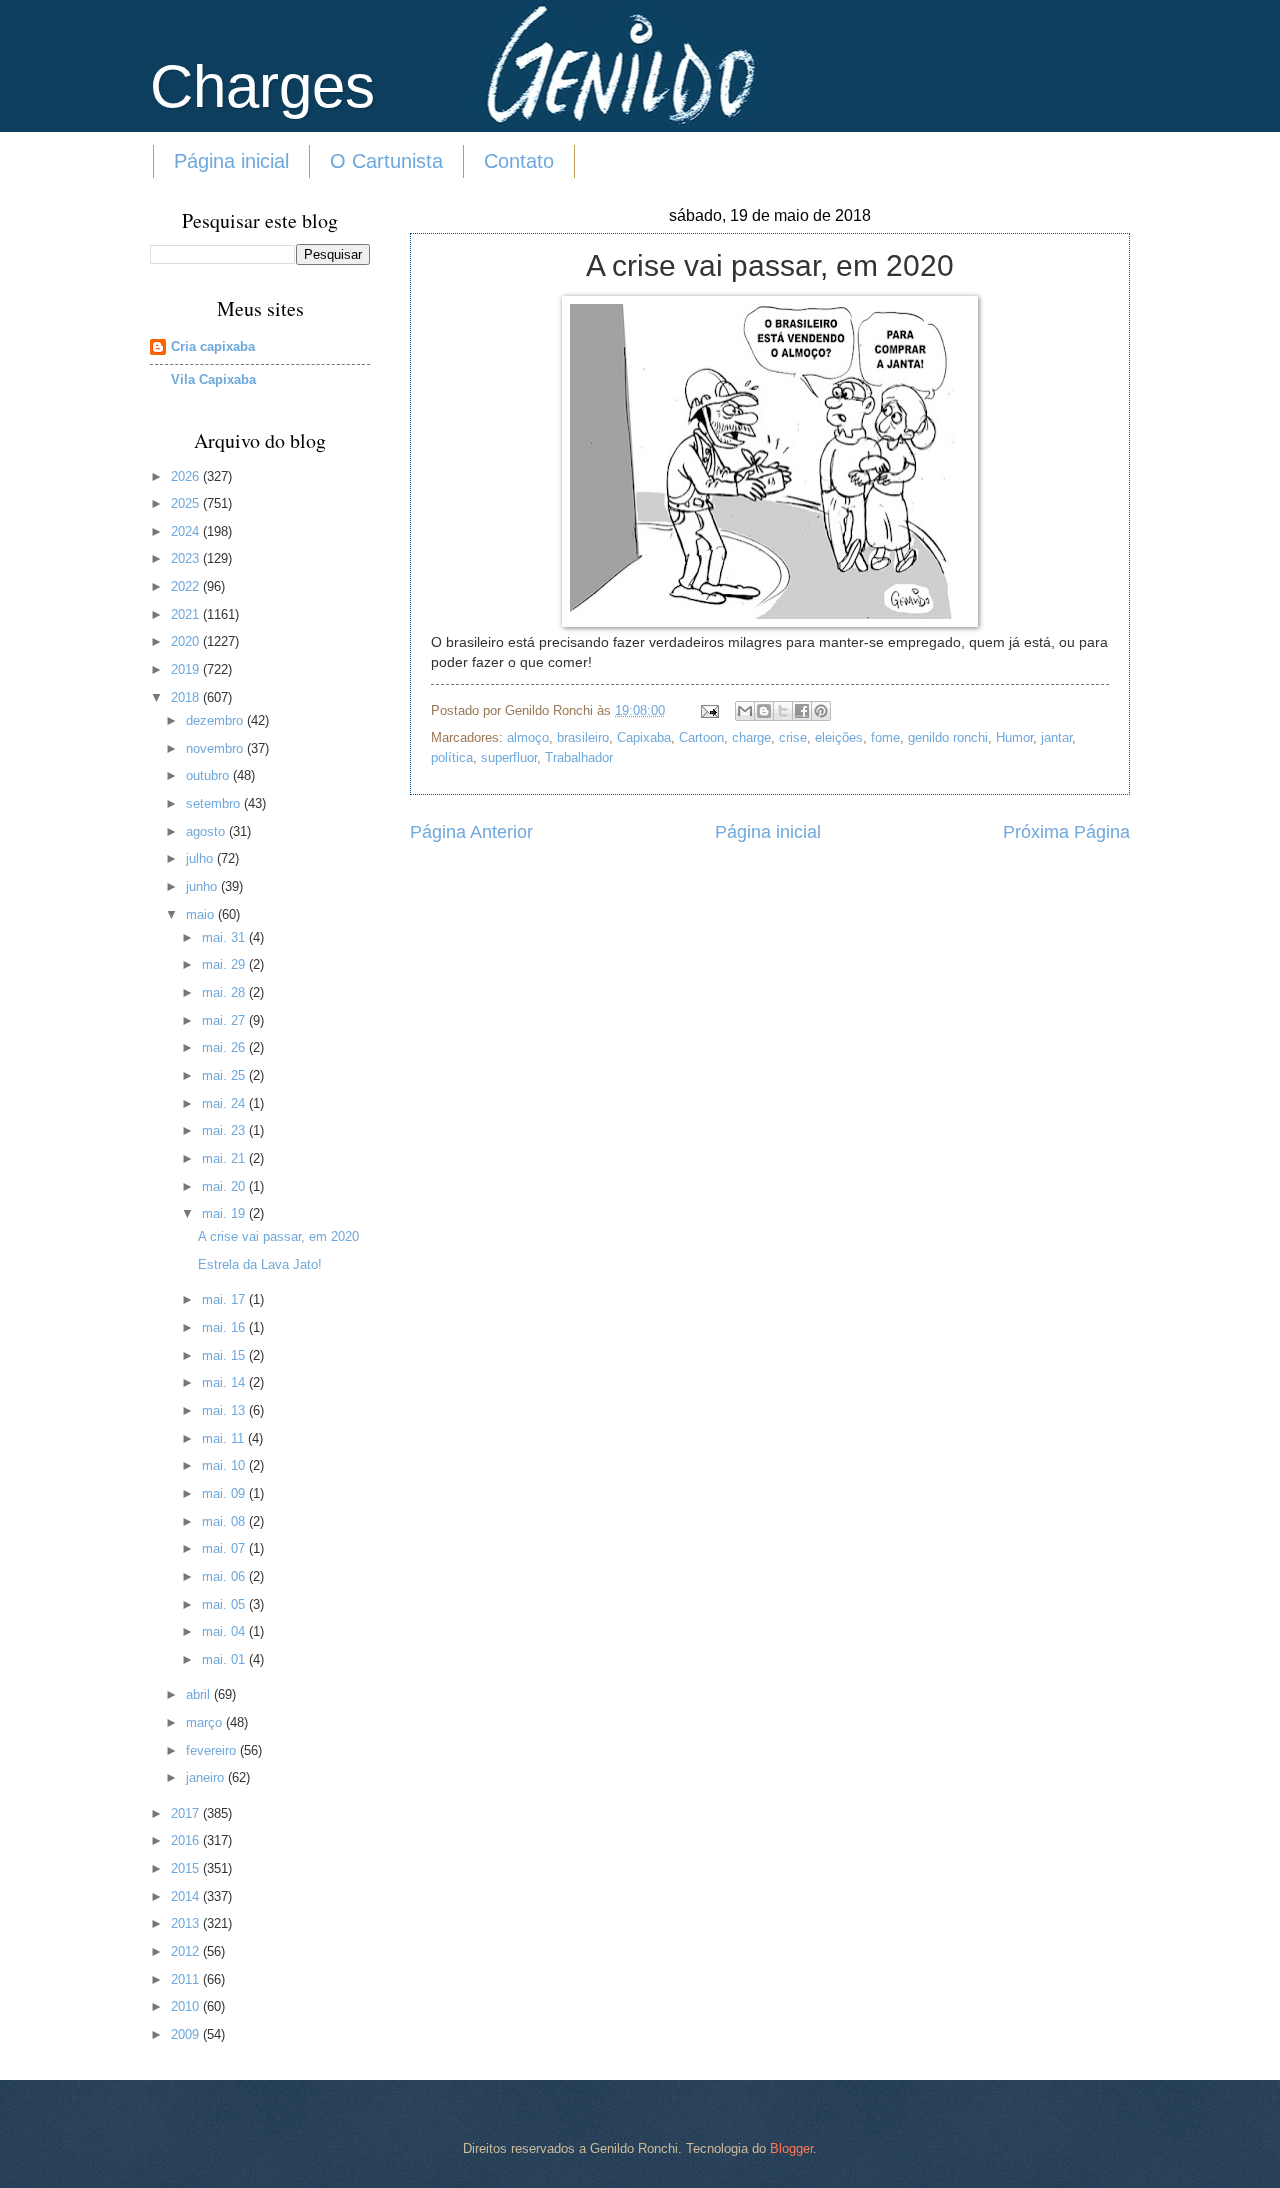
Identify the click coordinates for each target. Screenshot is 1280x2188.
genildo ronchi (948, 737)
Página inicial (231, 161)
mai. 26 (225, 1047)
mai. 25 (225, 1075)
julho (201, 858)
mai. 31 (225, 937)
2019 (187, 669)
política (452, 757)
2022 (187, 586)
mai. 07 (225, 1548)
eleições (839, 737)
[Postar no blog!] (764, 711)
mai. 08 (225, 1521)
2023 (187, 558)
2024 (187, 531)
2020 (187, 641)
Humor (1014, 737)
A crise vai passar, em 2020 (278, 1236)
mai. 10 (225, 1465)
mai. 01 (225, 1659)
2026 (187, 476)
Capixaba (644, 737)
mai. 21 (225, 1158)
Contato (519, 161)
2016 (187, 1840)
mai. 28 (225, 992)
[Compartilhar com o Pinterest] (821, 711)
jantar (1056, 737)
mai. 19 (225, 1213)
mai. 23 (225, 1130)
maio (202, 914)
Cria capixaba (213, 346)
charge (751, 737)
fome (885, 737)
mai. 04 (225, 1631)
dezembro (216, 720)
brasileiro (583, 737)
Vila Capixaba (213, 379)
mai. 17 (225, 1299)
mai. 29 (225, 964)
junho (203, 886)
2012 (187, 1951)
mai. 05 (225, 1604)
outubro (209, 775)
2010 (187, 2006)
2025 (187, 503)
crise (793, 737)
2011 (187, 1979)
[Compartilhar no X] (783, 711)
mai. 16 (225, 1327)
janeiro (207, 1777)
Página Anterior (471, 832)
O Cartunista (386, 161)
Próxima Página (1066, 832)
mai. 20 (225, 1186)
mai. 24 (225, 1103)
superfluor (509, 757)
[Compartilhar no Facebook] (802, 711)
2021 (187, 614)
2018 (187, 697)
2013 (187, 1923)
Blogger (791, 2148)
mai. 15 (225, 1355)
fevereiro (213, 1750)
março (206, 1722)
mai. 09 (225, 1493)
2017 (187, 1813)
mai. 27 (225, 1020)
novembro (216, 748)
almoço (528, 737)
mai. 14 (225, 1382)
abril (200, 1694)
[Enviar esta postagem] (709, 710)
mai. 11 (225, 1438)
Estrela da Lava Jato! (260, 1264)
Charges (262, 86)
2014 (187, 1896)
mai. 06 (225, 1576)
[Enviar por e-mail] (745, 711)
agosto (207, 831)
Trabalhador (579, 757)
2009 (187, 2034)
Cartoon (701, 737)
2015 (187, 1868)
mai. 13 (225, 1410)
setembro (215, 803)
